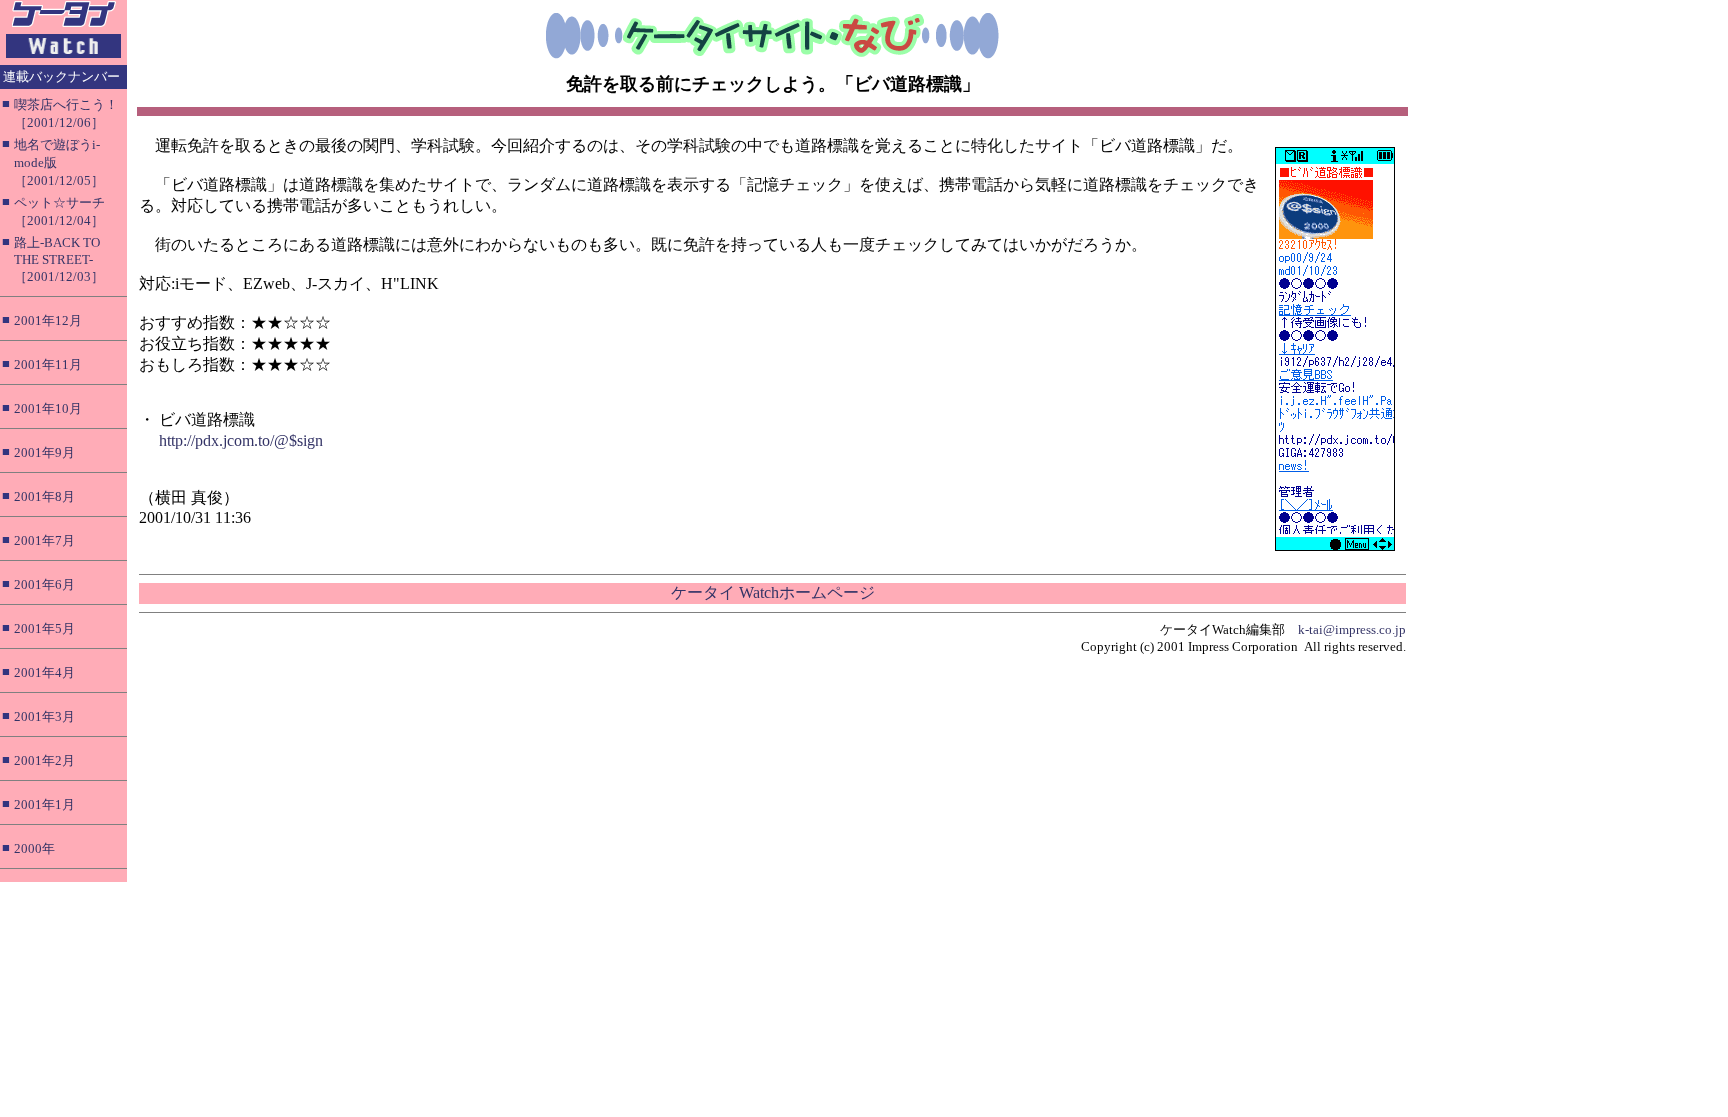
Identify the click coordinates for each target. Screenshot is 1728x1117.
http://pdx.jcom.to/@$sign (241, 440)
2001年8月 (44, 496)
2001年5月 (44, 628)
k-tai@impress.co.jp (1352, 629)
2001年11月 (48, 364)
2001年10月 (48, 408)
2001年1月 (44, 804)
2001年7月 (44, 540)
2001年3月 (44, 716)
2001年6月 (44, 584)
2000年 (34, 848)
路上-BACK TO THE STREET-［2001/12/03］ (59, 259)
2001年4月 (44, 672)
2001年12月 (48, 320)
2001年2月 (44, 760)
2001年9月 (44, 452)
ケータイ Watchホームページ (773, 592)
